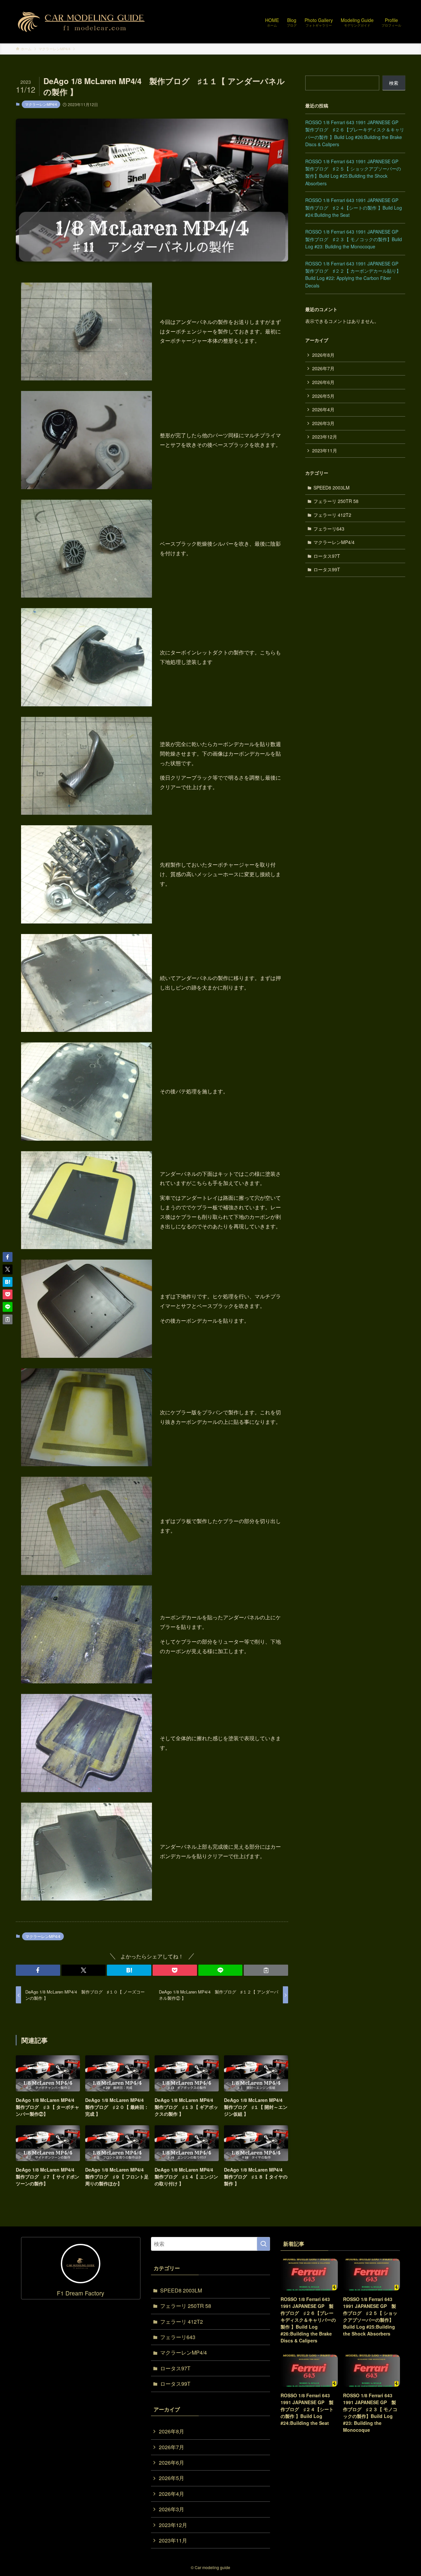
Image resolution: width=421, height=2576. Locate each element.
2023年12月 (325, 437)
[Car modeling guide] (82, 22)
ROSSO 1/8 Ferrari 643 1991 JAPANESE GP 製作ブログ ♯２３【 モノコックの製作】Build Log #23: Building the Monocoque (354, 239)
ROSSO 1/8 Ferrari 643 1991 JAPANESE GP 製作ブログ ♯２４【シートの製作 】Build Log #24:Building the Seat (354, 207)
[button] (38, 1970)
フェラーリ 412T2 (332, 515)
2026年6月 (323, 382)
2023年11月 (325, 450)
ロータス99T (327, 569)
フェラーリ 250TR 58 (336, 501)
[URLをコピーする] (266, 1970)
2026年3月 (323, 423)
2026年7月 (323, 368)
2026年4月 (323, 409)
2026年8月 (323, 355)
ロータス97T (327, 556)
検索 (394, 83)
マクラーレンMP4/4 (41, 104)
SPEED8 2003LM (332, 488)
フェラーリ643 (329, 529)
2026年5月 (323, 396)
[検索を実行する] (263, 2244)
